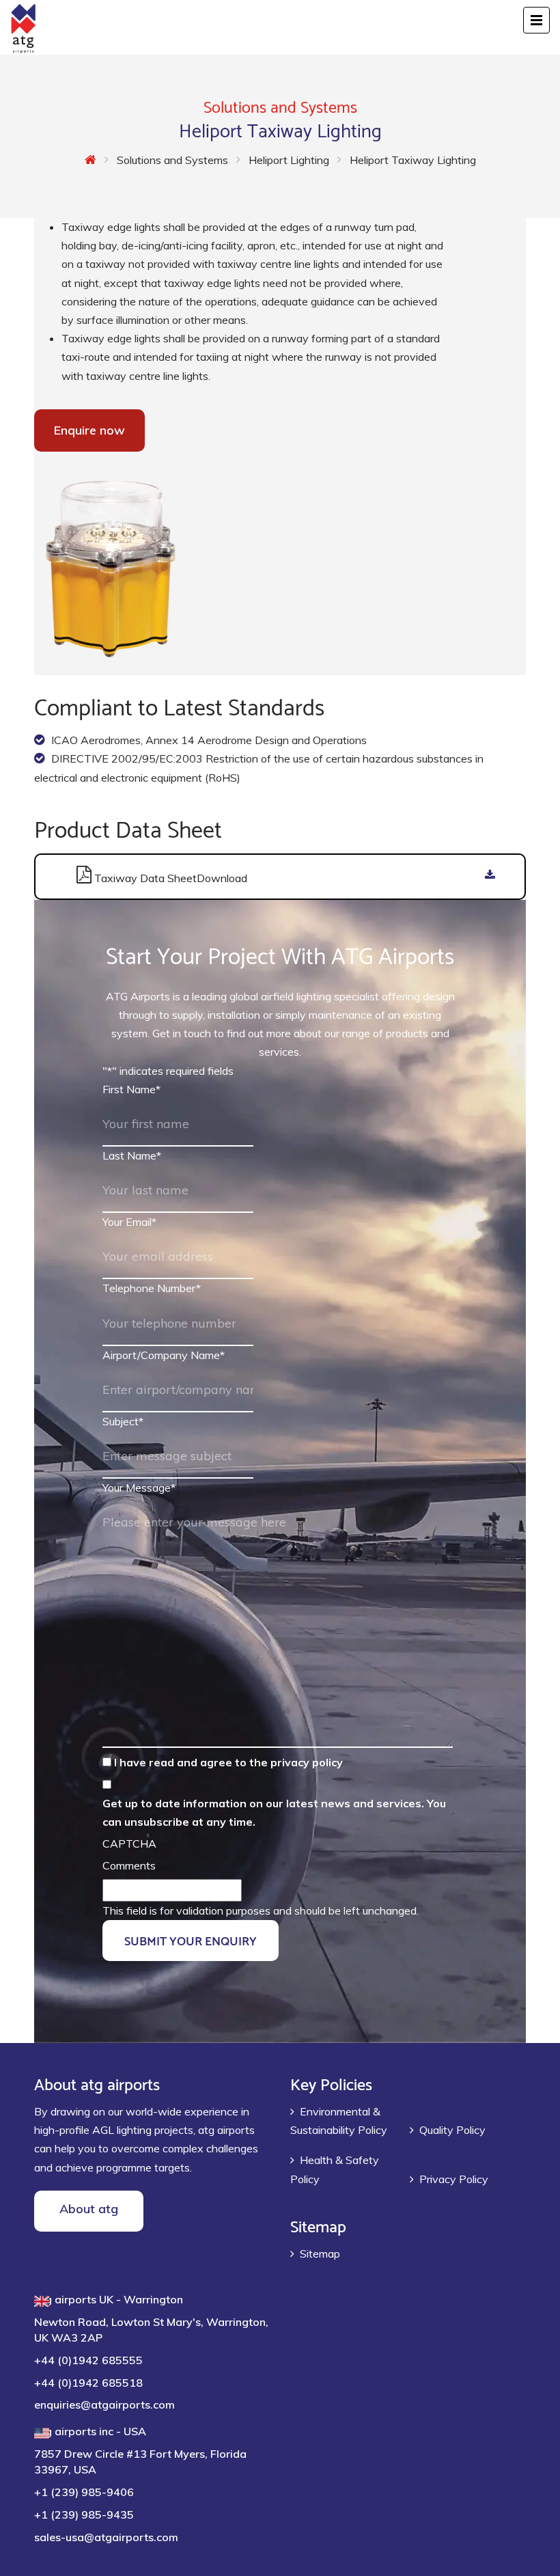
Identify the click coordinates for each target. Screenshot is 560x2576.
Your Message (139, 1488)
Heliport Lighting (289, 160)
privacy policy (307, 1762)
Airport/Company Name (164, 1355)
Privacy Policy (454, 2179)
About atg (89, 2209)
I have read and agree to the (228, 1762)
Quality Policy (452, 2130)
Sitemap (320, 2253)
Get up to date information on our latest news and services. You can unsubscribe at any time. (274, 1812)
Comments (129, 1865)
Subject (123, 1421)
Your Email (129, 1222)
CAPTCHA (129, 1844)
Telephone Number (152, 1288)
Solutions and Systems (172, 160)
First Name (131, 1089)
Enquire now (89, 430)
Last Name (132, 1155)
